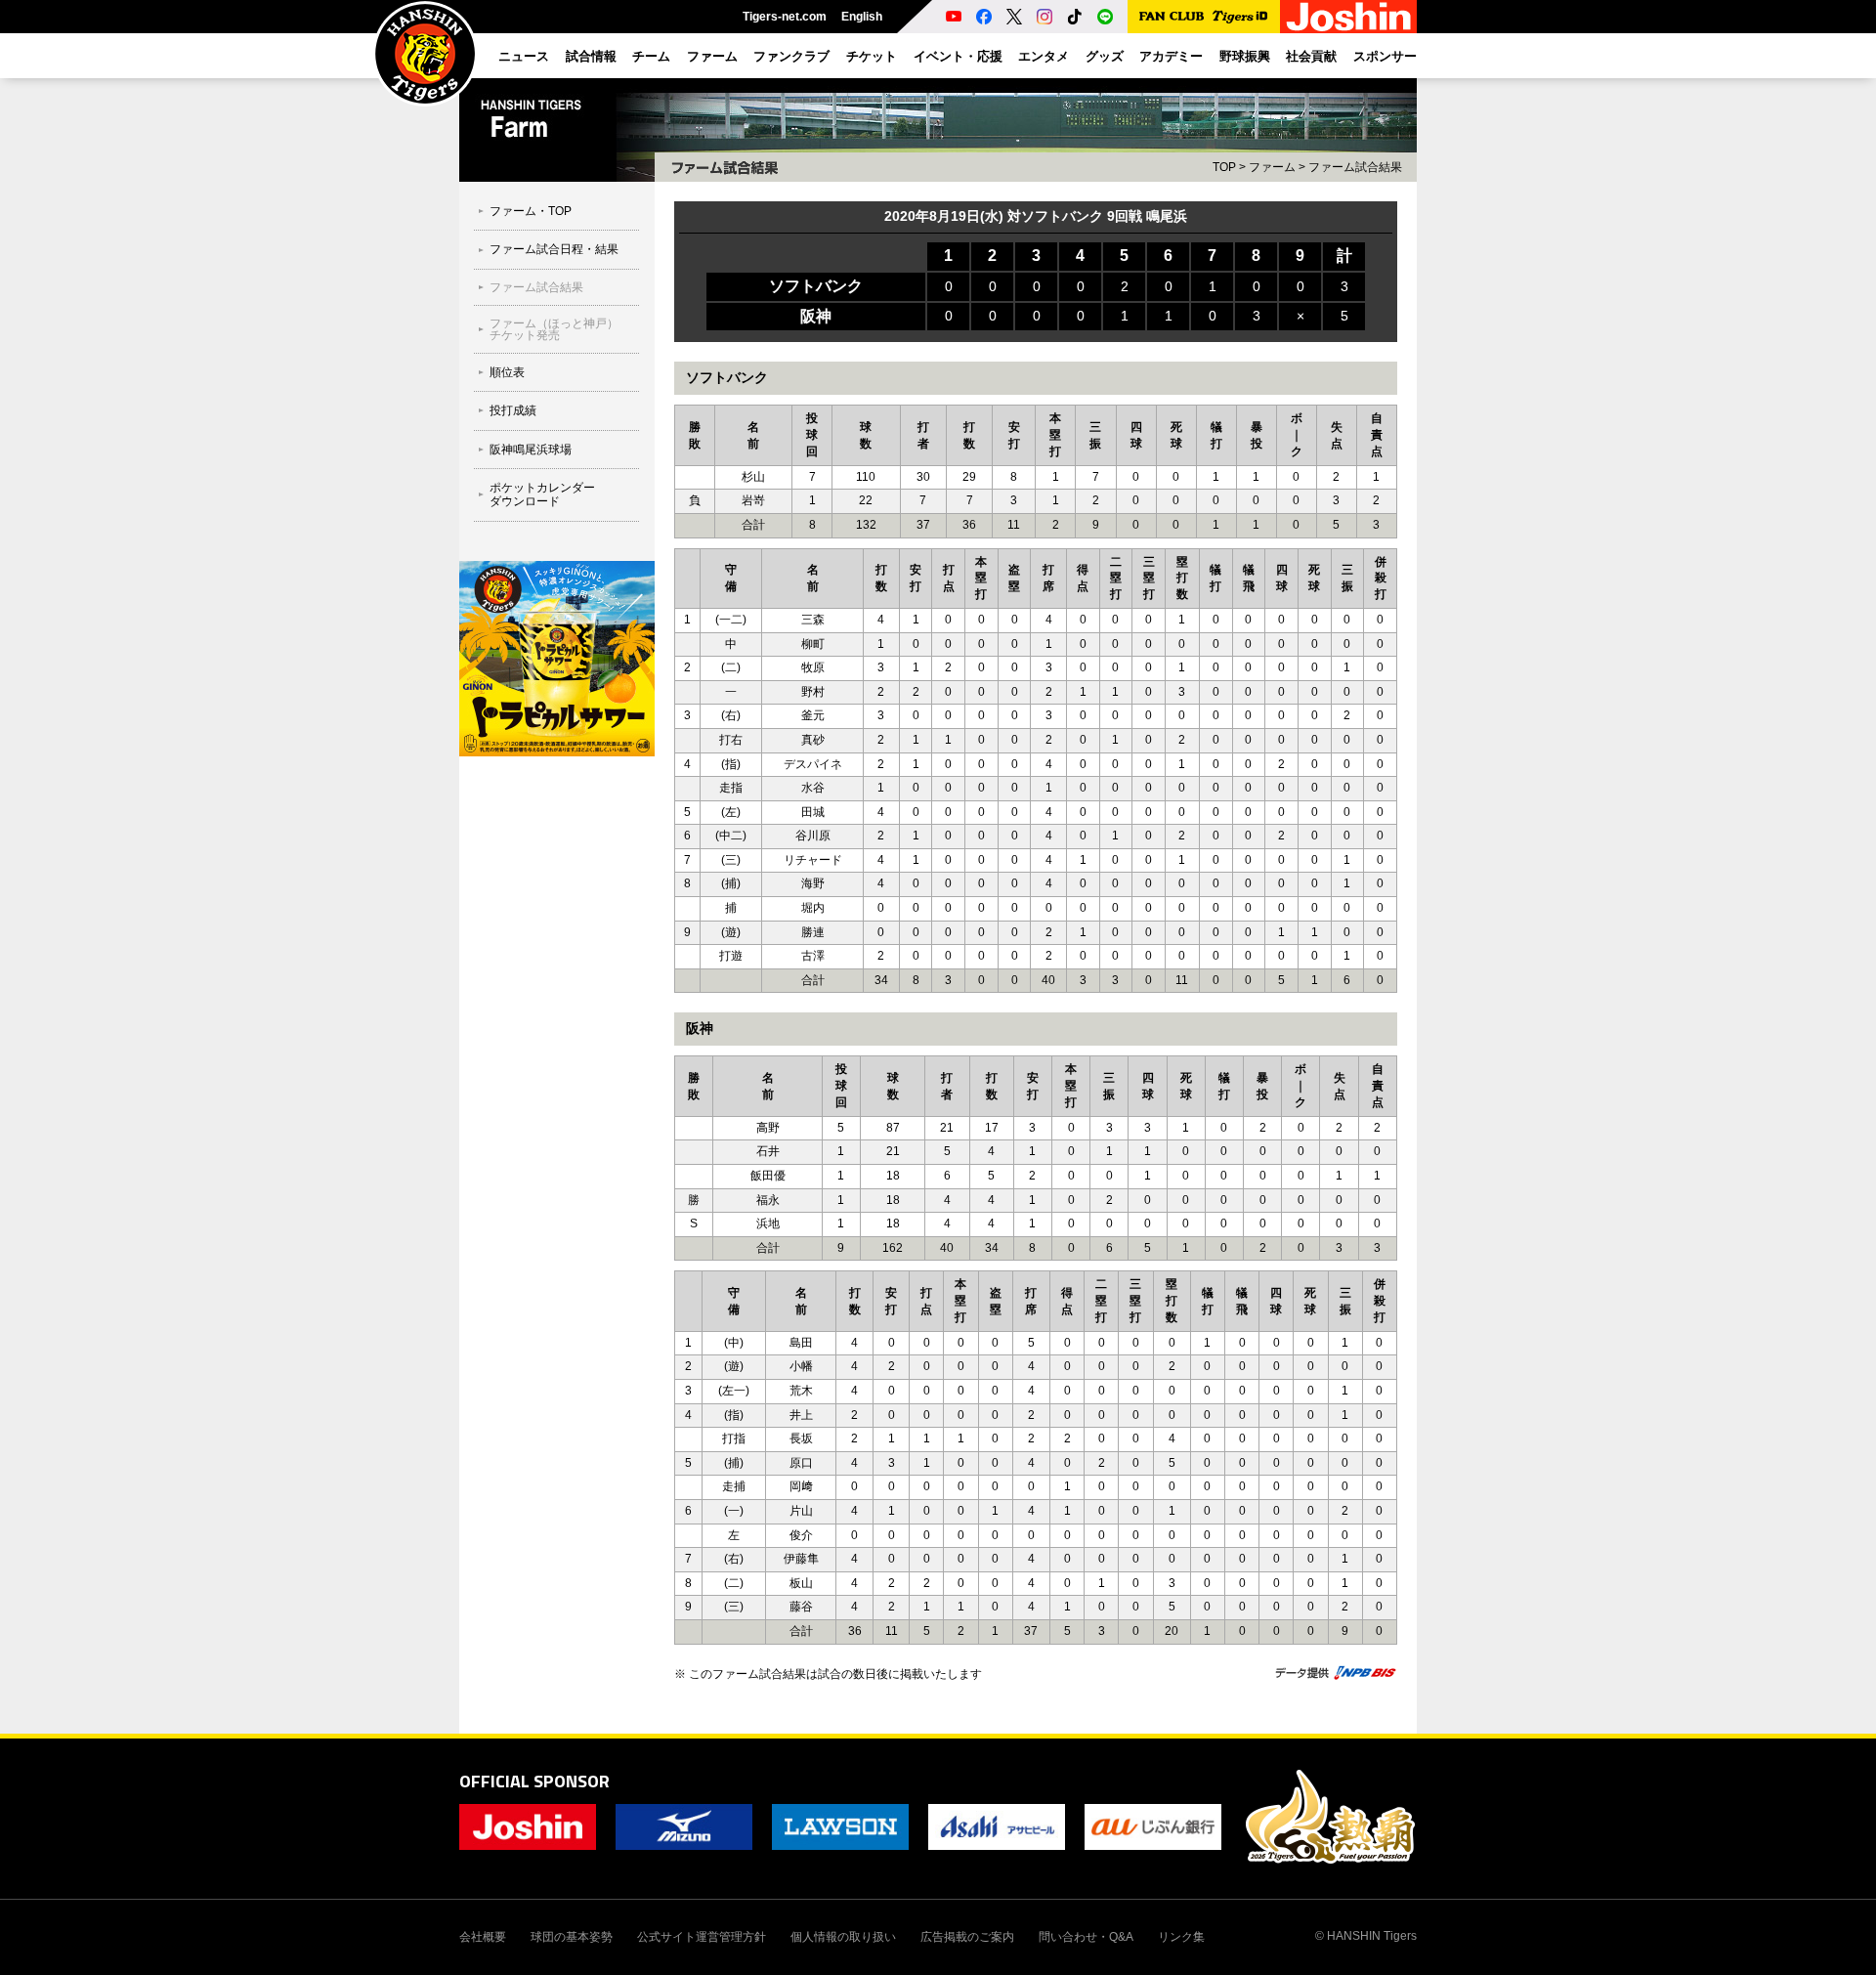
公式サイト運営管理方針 (702, 1937)
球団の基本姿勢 (572, 1937)
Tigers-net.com (785, 17)
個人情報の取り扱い (843, 1937)
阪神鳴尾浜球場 (531, 450)
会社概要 (483, 1937)
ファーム (1272, 167)
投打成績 (513, 410)
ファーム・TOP (531, 211)
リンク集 (1181, 1937)
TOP (1224, 167)
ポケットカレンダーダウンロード (542, 494)
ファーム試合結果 (1355, 167)
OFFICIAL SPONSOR (534, 1781)
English (862, 17)
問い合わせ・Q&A (1086, 1937)
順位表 (507, 372)
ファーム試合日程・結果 (554, 249)
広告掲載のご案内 (967, 1937)
